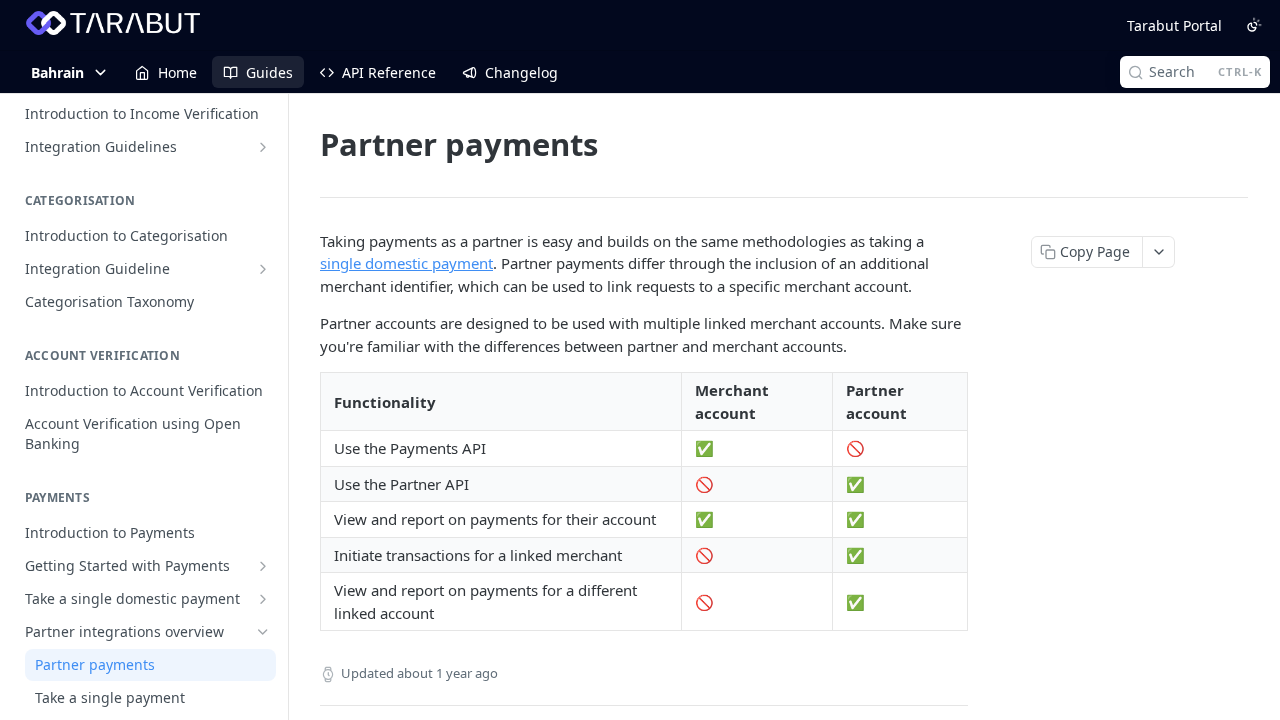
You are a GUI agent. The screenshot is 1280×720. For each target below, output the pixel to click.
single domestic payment (406, 263)
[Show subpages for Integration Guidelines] (263, 147)
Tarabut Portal (1174, 25)
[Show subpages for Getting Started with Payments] (263, 566)
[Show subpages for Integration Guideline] (263, 269)
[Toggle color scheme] (1254, 25)
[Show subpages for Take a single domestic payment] (263, 599)
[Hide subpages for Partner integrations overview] (263, 632)
